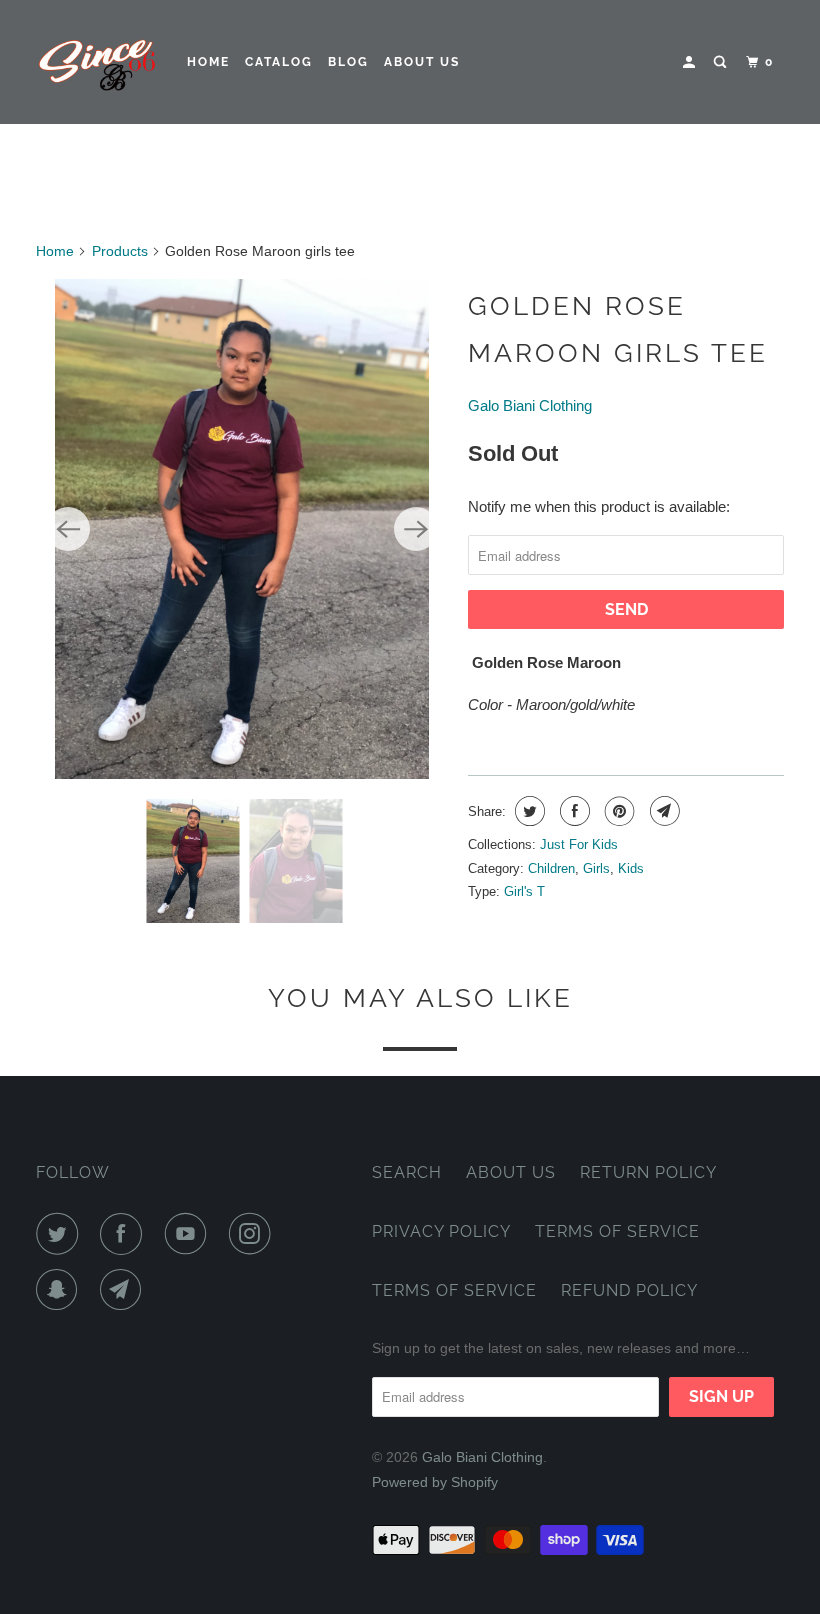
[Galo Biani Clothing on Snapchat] (61, 1290)
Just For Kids (579, 844)
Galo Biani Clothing (530, 405)
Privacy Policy (441, 1231)
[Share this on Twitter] (527, 811)
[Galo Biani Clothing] (98, 62)
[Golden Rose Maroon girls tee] (242, 529)
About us (422, 62)
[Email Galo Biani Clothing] (125, 1290)
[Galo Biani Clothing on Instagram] (254, 1234)
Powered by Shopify (435, 1482)
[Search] (722, 62)
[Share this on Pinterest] (617, 811)
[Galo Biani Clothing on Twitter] (61, 1234)
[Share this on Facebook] (572, 811)
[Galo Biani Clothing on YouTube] (190, 1234)
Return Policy (648, 1172)
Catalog (279, 62)
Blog (348, 62)
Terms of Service (617, 1231)
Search (407, 1172)
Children (551, 868)
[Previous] (68, 529)
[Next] (416, 529)
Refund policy (629, 1290)
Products (120, 251)
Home (208, 62)
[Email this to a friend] (662, 811)
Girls (596, 868)
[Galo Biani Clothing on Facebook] (125, 1234)
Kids (631, 868)
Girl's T (524, 891)
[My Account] (691, 62)
